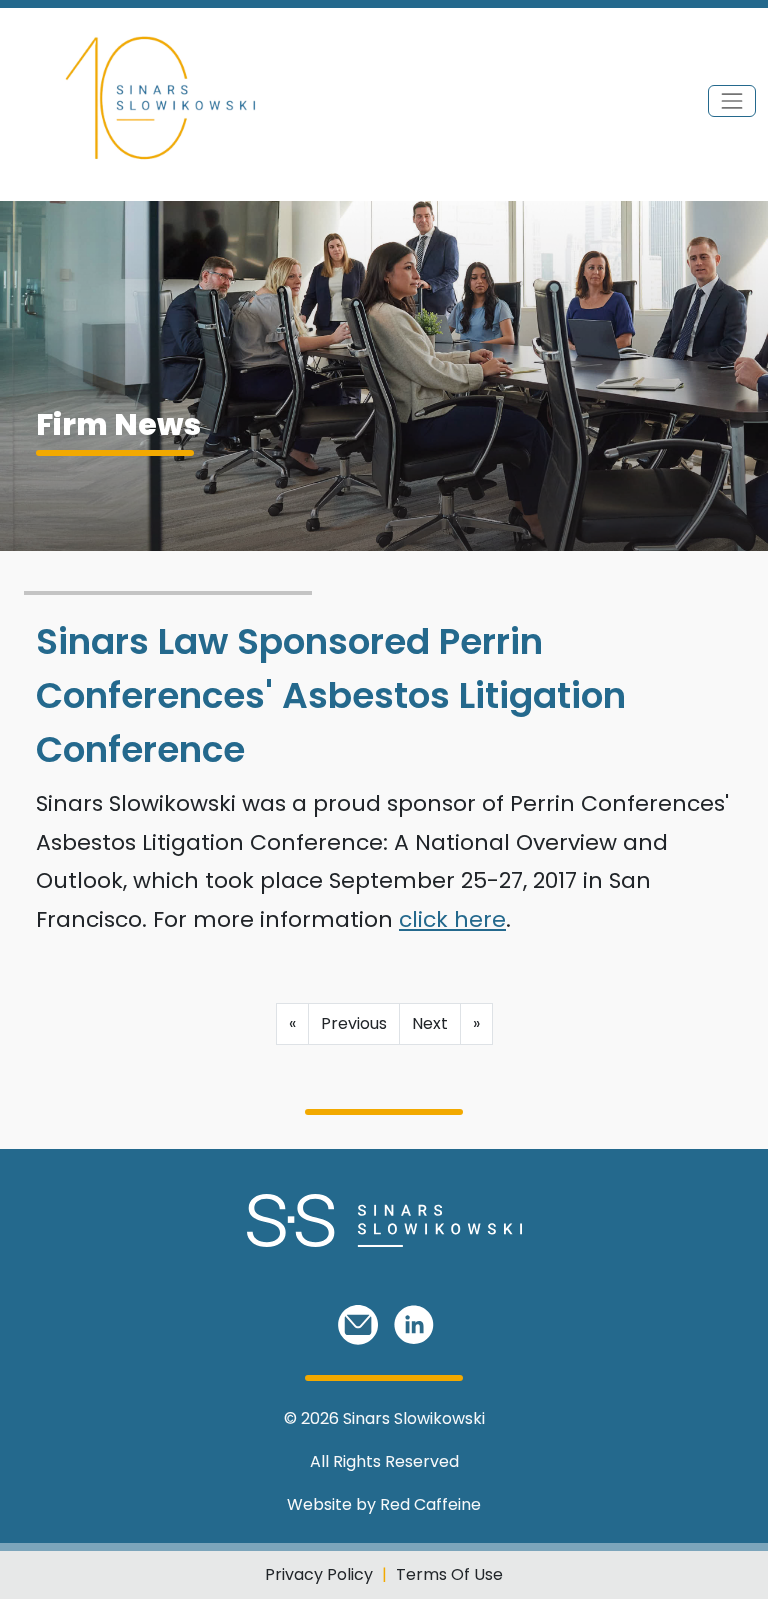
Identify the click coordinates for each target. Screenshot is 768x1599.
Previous (354, 1023)
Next (430, 1023)
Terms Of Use (449, 1574)
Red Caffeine (430, 1504)
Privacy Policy (319, 1574)
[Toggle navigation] (732, 101)
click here (452, 919)
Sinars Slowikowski (414, 1418)
